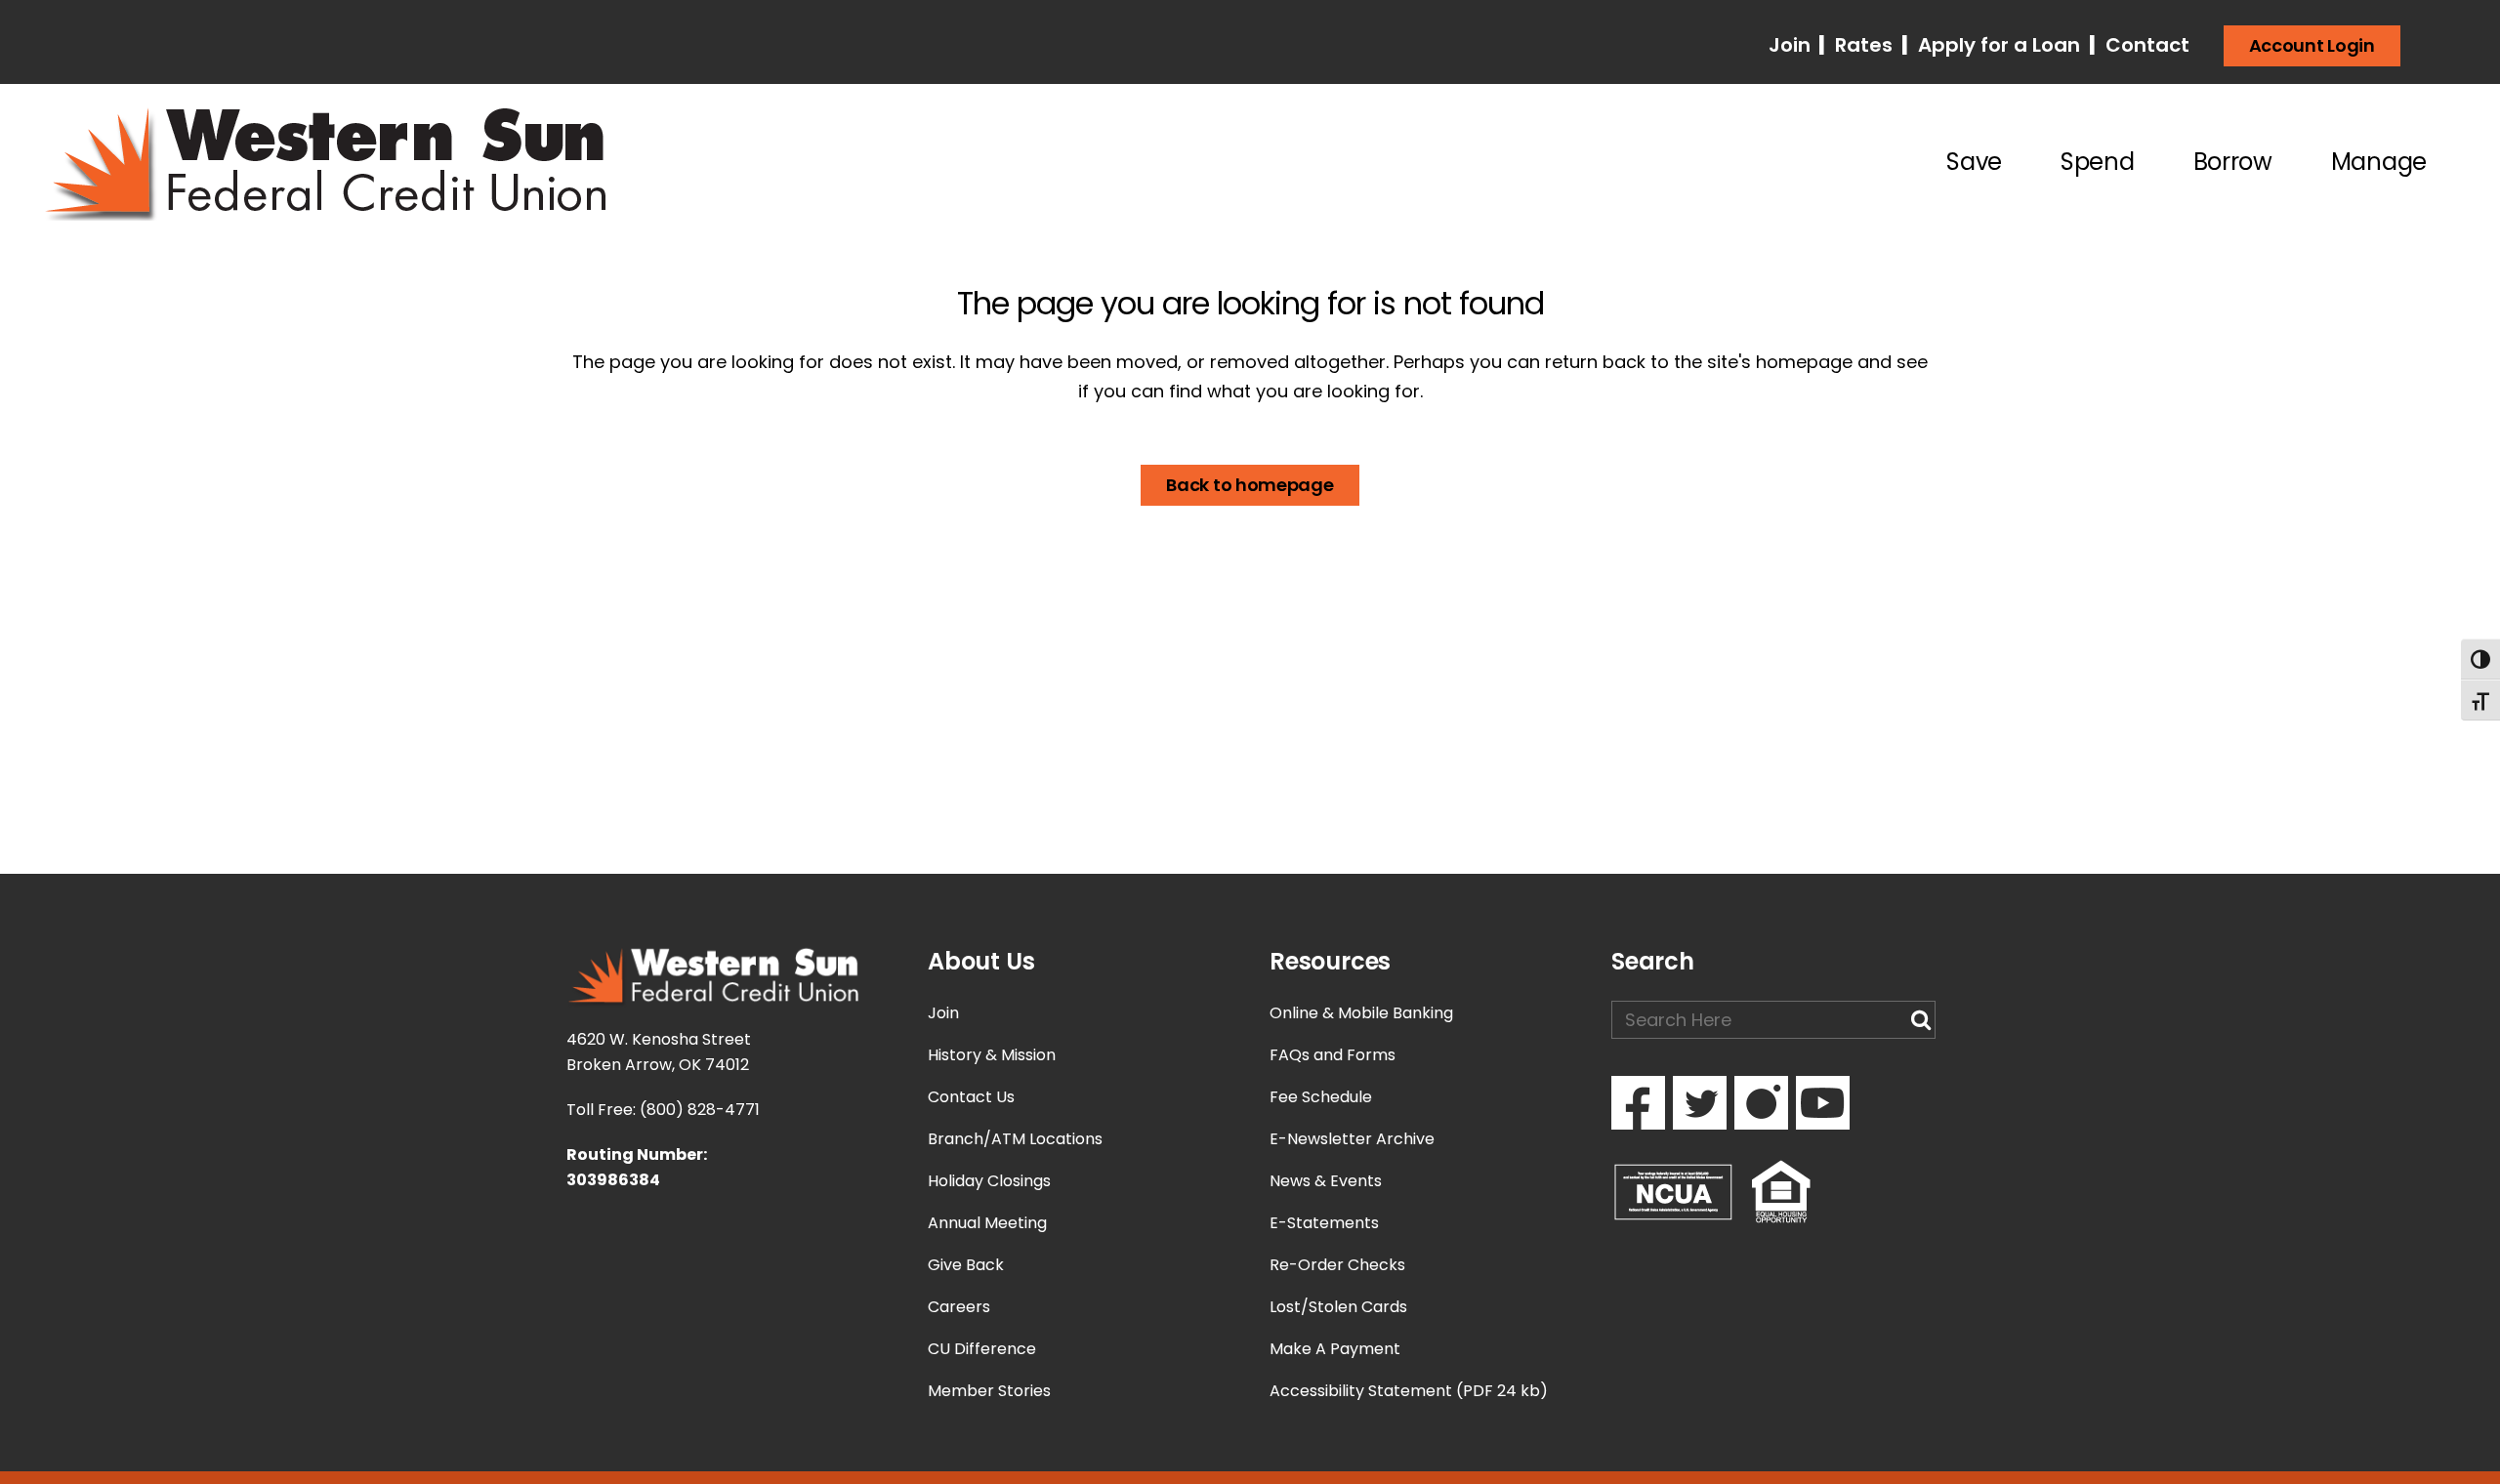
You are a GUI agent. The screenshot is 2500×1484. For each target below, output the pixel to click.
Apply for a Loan (1997, 45)
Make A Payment (1335, 1349)
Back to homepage (1250, 485)
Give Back (966, 1265)
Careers (959, 1307)
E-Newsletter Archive (1352, 1139)
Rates (1861, 45)
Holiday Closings (989, 1181)
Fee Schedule (1321, 1097)
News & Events (1326, 1181)
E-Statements (1324, 1223)
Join (1792, 45)
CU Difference (982, 1349)
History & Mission (992, 1055)
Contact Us (971, 1097)
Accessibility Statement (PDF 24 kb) (1409, 1391)
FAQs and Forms (1333, 1055)
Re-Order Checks (1337, 1265)
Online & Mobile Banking (1361, 1013)
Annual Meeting (987, 1223)
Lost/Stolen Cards (1338, 1307)
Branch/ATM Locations (1015, 1139)
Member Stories (989, 1391)
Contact (2145, 45)
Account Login (2312, 45)
